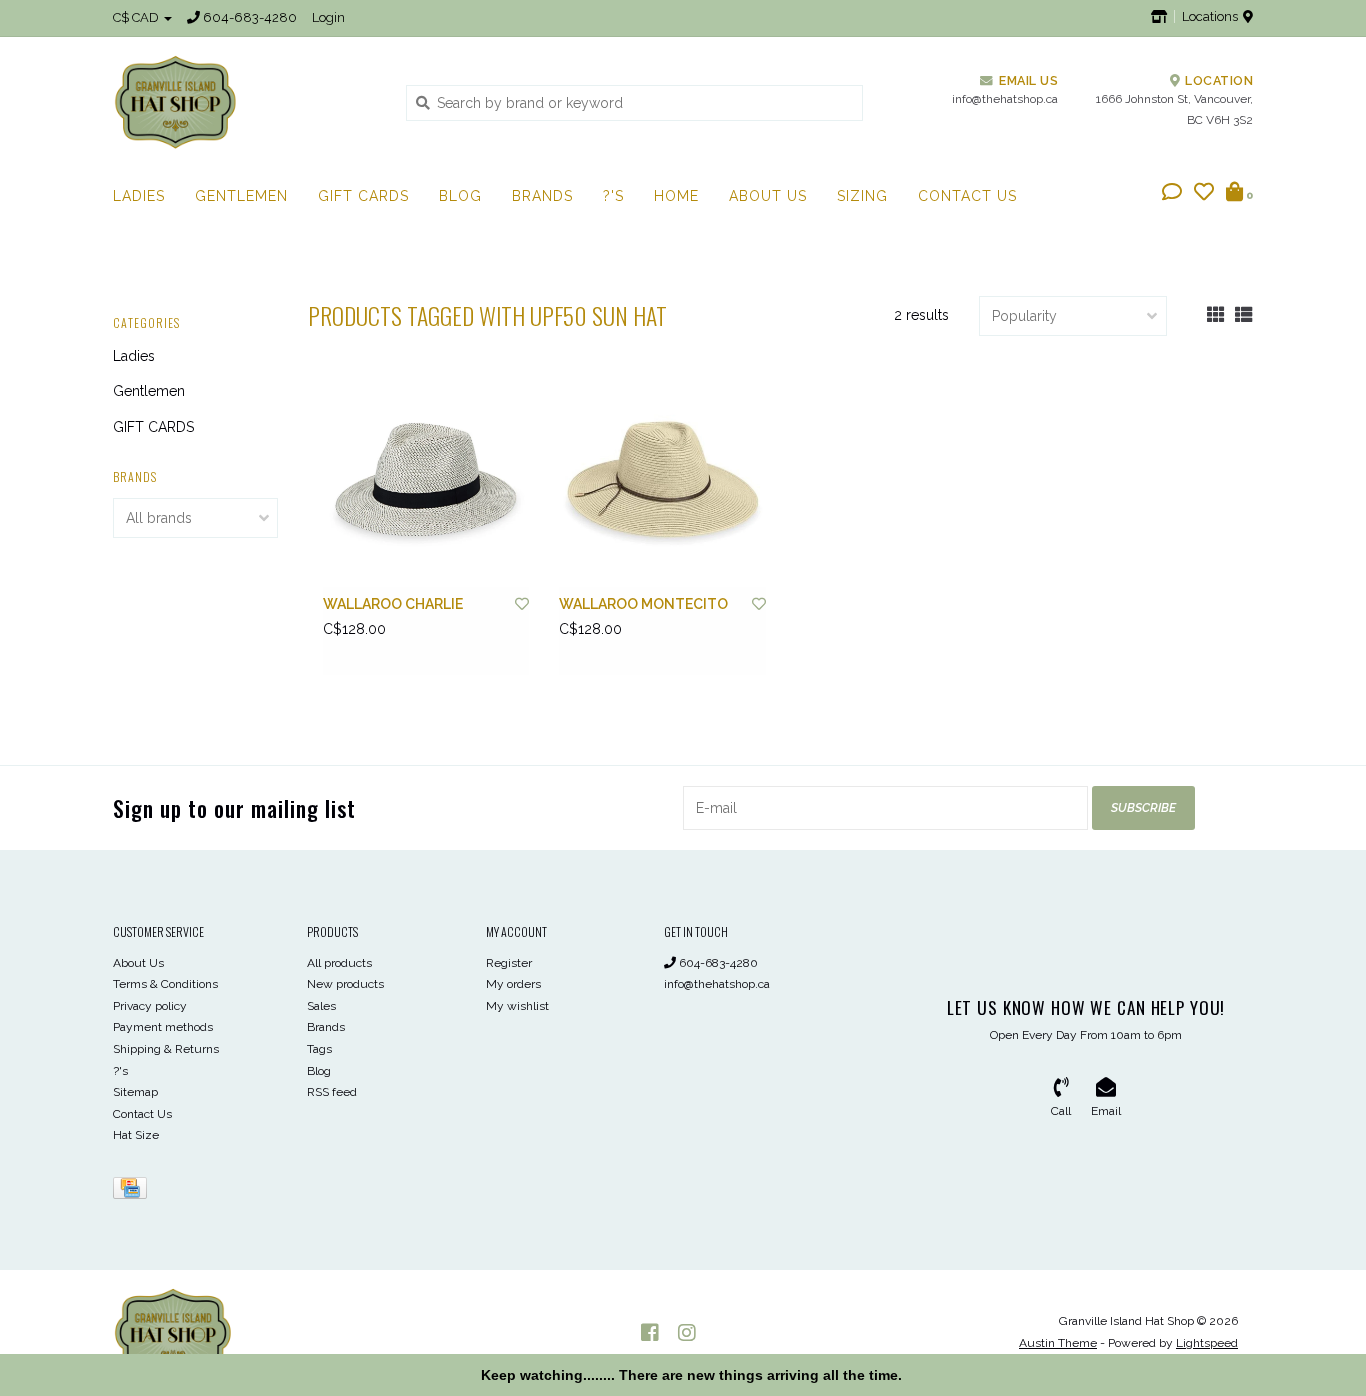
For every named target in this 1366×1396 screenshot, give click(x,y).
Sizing (862, 196)
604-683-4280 (717, 963)
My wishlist (517, 1006)
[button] (1172, 194)
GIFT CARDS (363, 196)
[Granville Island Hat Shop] (244, 102)
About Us (768, 196)
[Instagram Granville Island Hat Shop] (687, 1333)
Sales (321, 1006)
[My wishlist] (1204, 194)
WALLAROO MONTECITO (643, 604)
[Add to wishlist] (522, 604)
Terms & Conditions (165, 984)
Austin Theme (1058, 1343)
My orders (513, 984)
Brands (542, 196)
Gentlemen (241, 196)
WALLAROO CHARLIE (393, 604)
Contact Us (967, 196)
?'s (613, 196)
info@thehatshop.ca (717, 984)
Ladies (139, 196)
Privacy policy (150, 1006)
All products (339, 963)
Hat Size (136, 1135)
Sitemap (135, 1092)
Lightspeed (1207, 1343)
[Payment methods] (133, 1192)
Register (509, 963)
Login (328, 17)
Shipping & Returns (166, 1049)
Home (676, 196)
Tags (319, 1049)
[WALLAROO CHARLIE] (426, 484)
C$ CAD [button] (137, 17)
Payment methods (163, 1027)
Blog (460, 196)
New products (345, 984)
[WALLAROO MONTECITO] (662, 484)
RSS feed (332, 1092)
